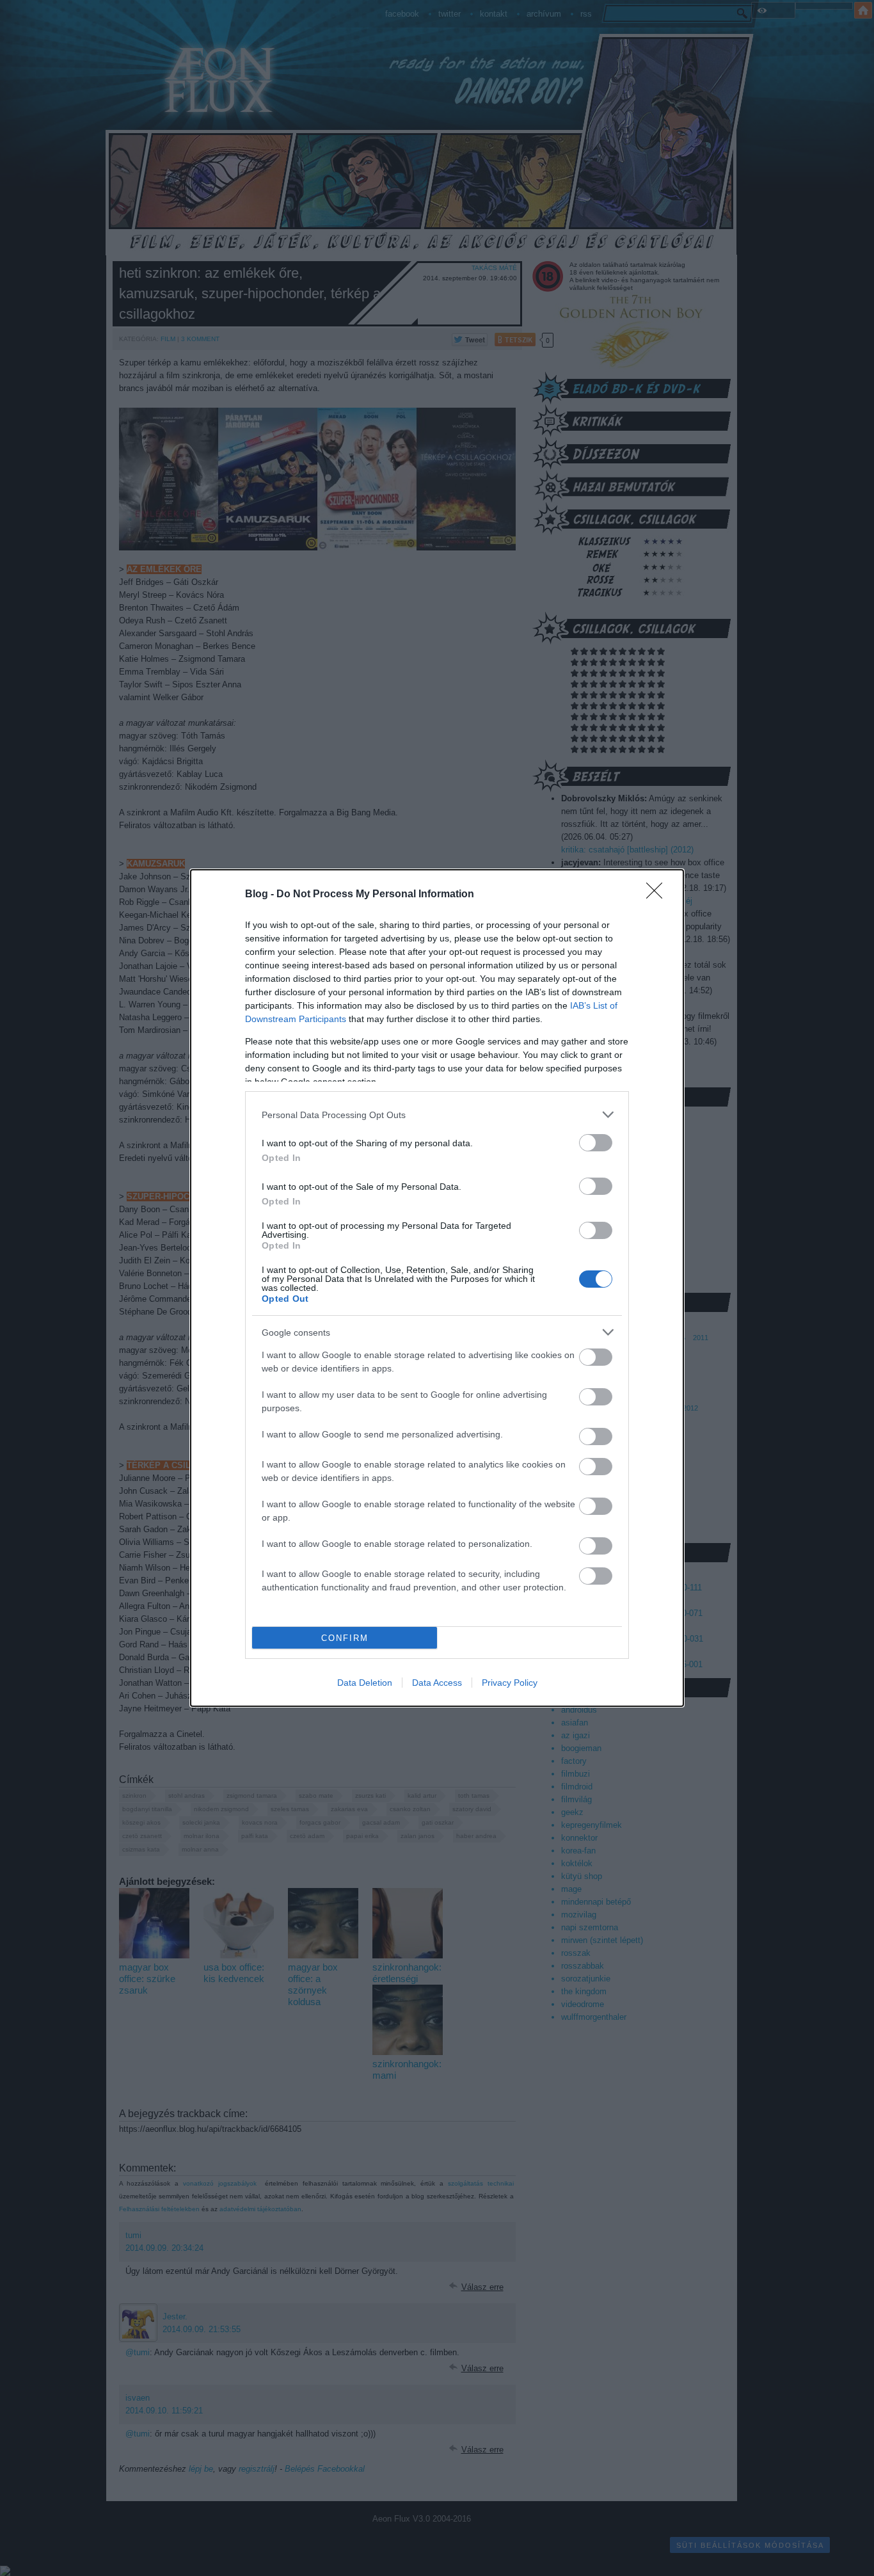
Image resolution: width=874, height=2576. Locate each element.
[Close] (658, 895)
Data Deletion (365, 1683)
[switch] (596, 1143)
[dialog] (437, 1288)
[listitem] (437, 1115)
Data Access (437, 1683)
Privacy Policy (510, 1683)
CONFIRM (345, 1638)
